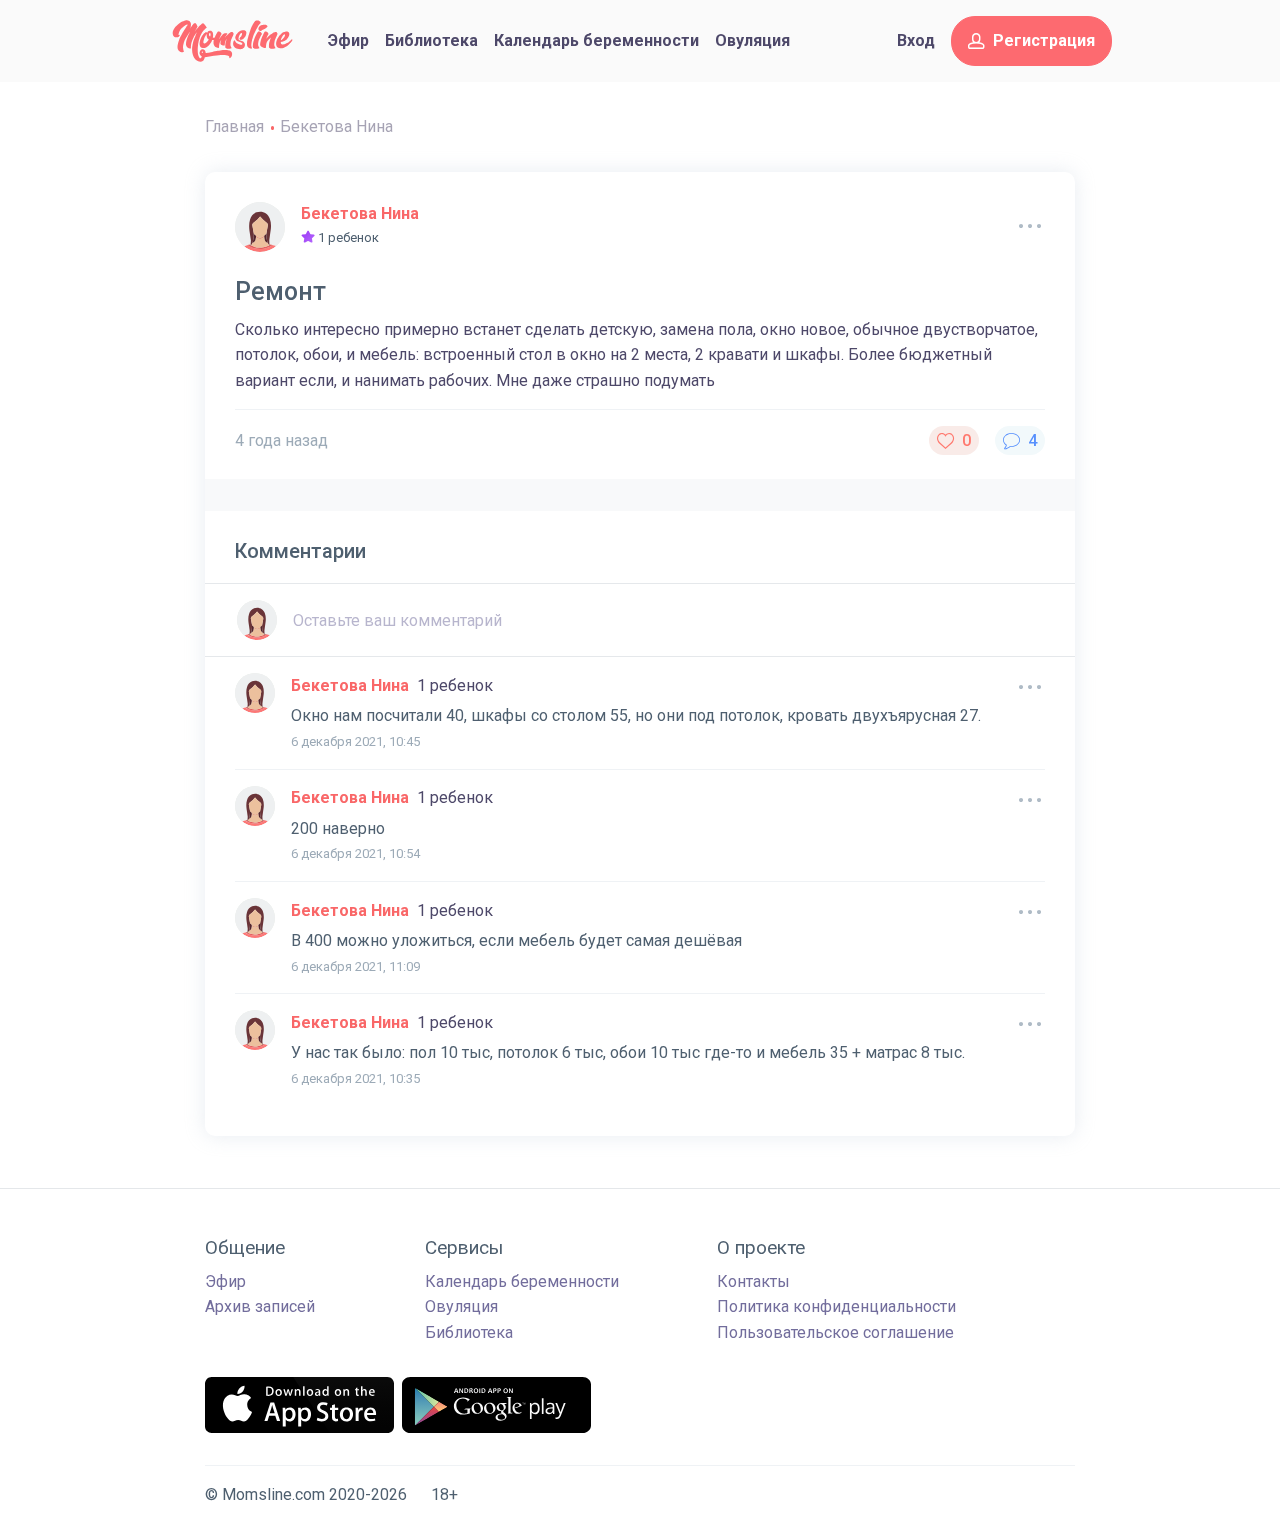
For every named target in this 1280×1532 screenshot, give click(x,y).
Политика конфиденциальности (836, 1306)
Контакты (753, 1281)
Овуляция (752, 40)
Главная (234, 126)
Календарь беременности (596, 40)
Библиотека (431, 40)
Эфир (348, 40)
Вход (916, 40)
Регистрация (1044, 40)
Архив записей (260, 1306)
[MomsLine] (232, 41)
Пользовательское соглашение (835, 1332)
